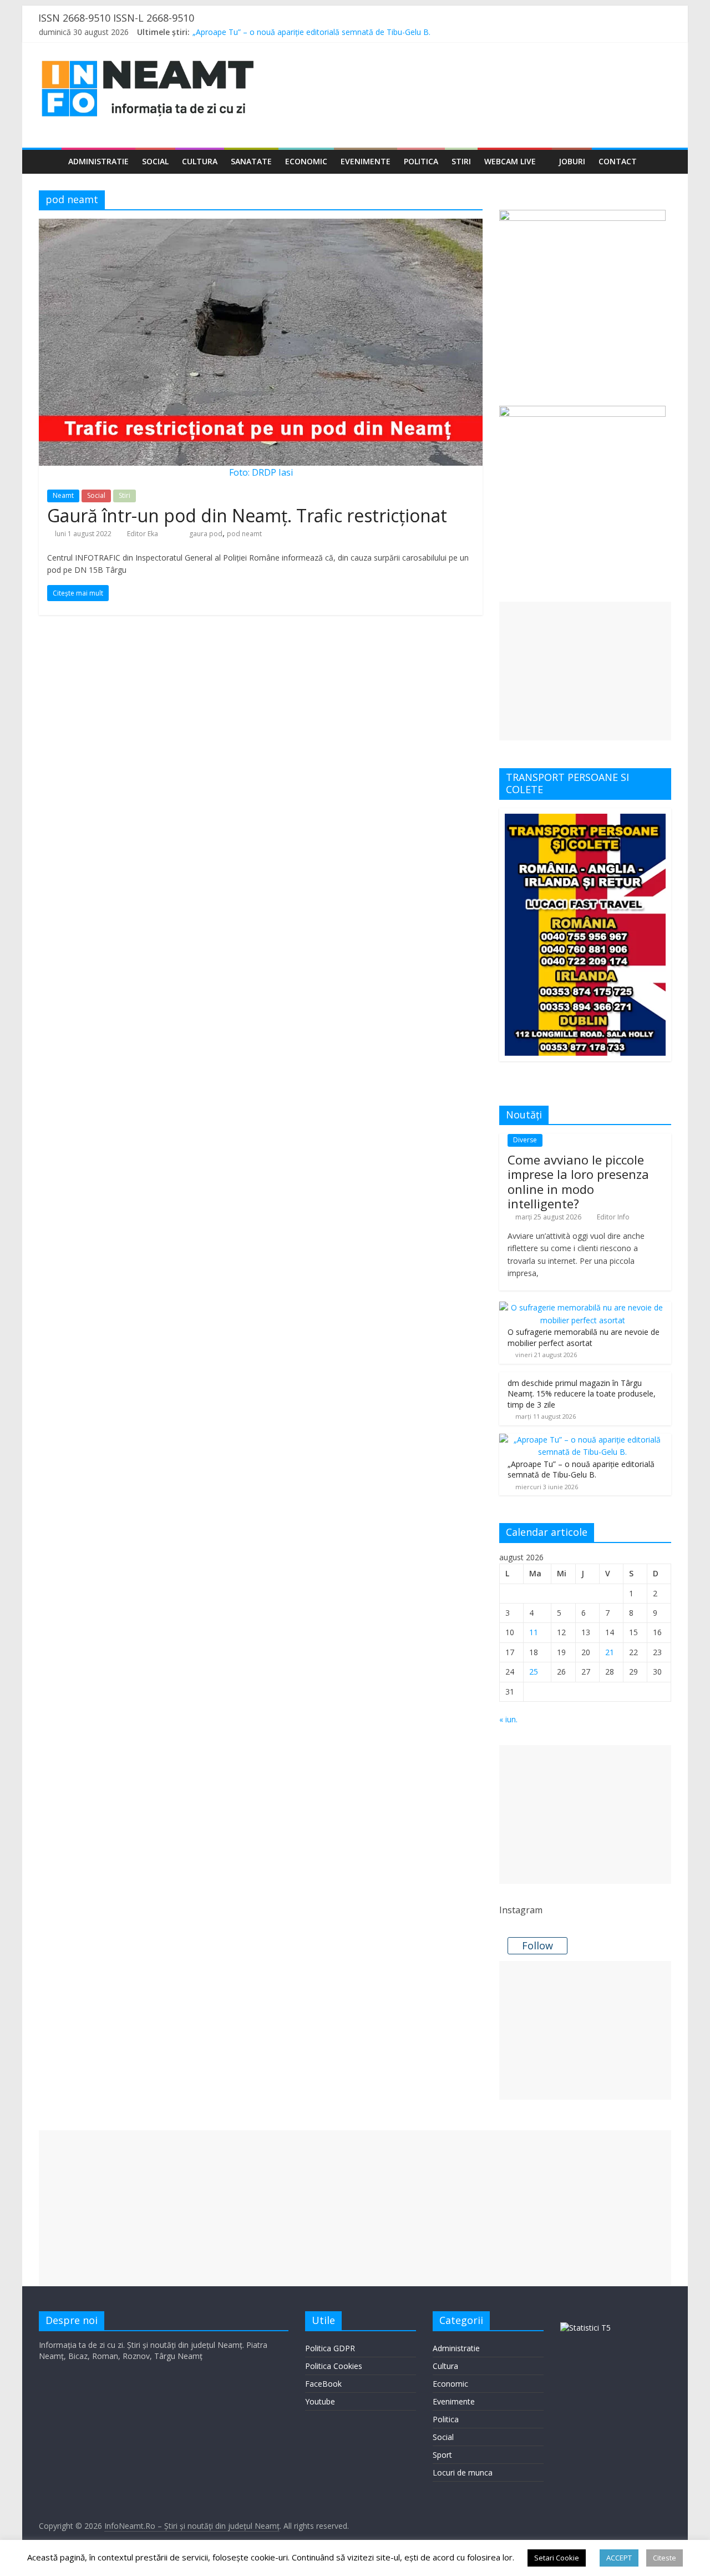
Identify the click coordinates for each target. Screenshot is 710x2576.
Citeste (665, 2558)
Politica (421, 161)
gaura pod (206, 534)
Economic (306, 161)
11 (534, 1632)
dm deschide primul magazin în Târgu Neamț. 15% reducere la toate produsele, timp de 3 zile (582, 1394)
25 (534, 1672)
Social (155, 161)
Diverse (525, 1140)
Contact (618, 161)
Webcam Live (510, 161)
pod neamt (244, 534)
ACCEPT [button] (619, 2558)
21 (610, 1652)
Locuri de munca (463, 2472)
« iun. (508, 1719)
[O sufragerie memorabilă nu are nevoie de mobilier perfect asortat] (582, 1307)
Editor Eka (143, 534)
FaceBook (323, 2384)
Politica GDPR (330, 2348)
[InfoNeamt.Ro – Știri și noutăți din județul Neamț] (50, 162)
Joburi (572, 161)
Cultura (200, 161)
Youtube (320, 2401)
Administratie (98, 161)
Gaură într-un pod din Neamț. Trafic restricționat (247, 515)
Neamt (63, 495)
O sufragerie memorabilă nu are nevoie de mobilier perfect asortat (584, 1337)
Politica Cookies (334, 2366)
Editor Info (613, 1217)
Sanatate (251, 161)
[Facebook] (618, 34)
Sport (442, 2455)
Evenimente (366, 161)
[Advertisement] (585, 671)
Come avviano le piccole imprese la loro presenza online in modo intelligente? (578, 1181)
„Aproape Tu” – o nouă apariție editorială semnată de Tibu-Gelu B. (311, 32)
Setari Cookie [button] (557, 2558)
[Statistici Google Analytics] (585, 2328)
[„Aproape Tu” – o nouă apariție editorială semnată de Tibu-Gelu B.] (582, 1440)
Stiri (461, 161)
